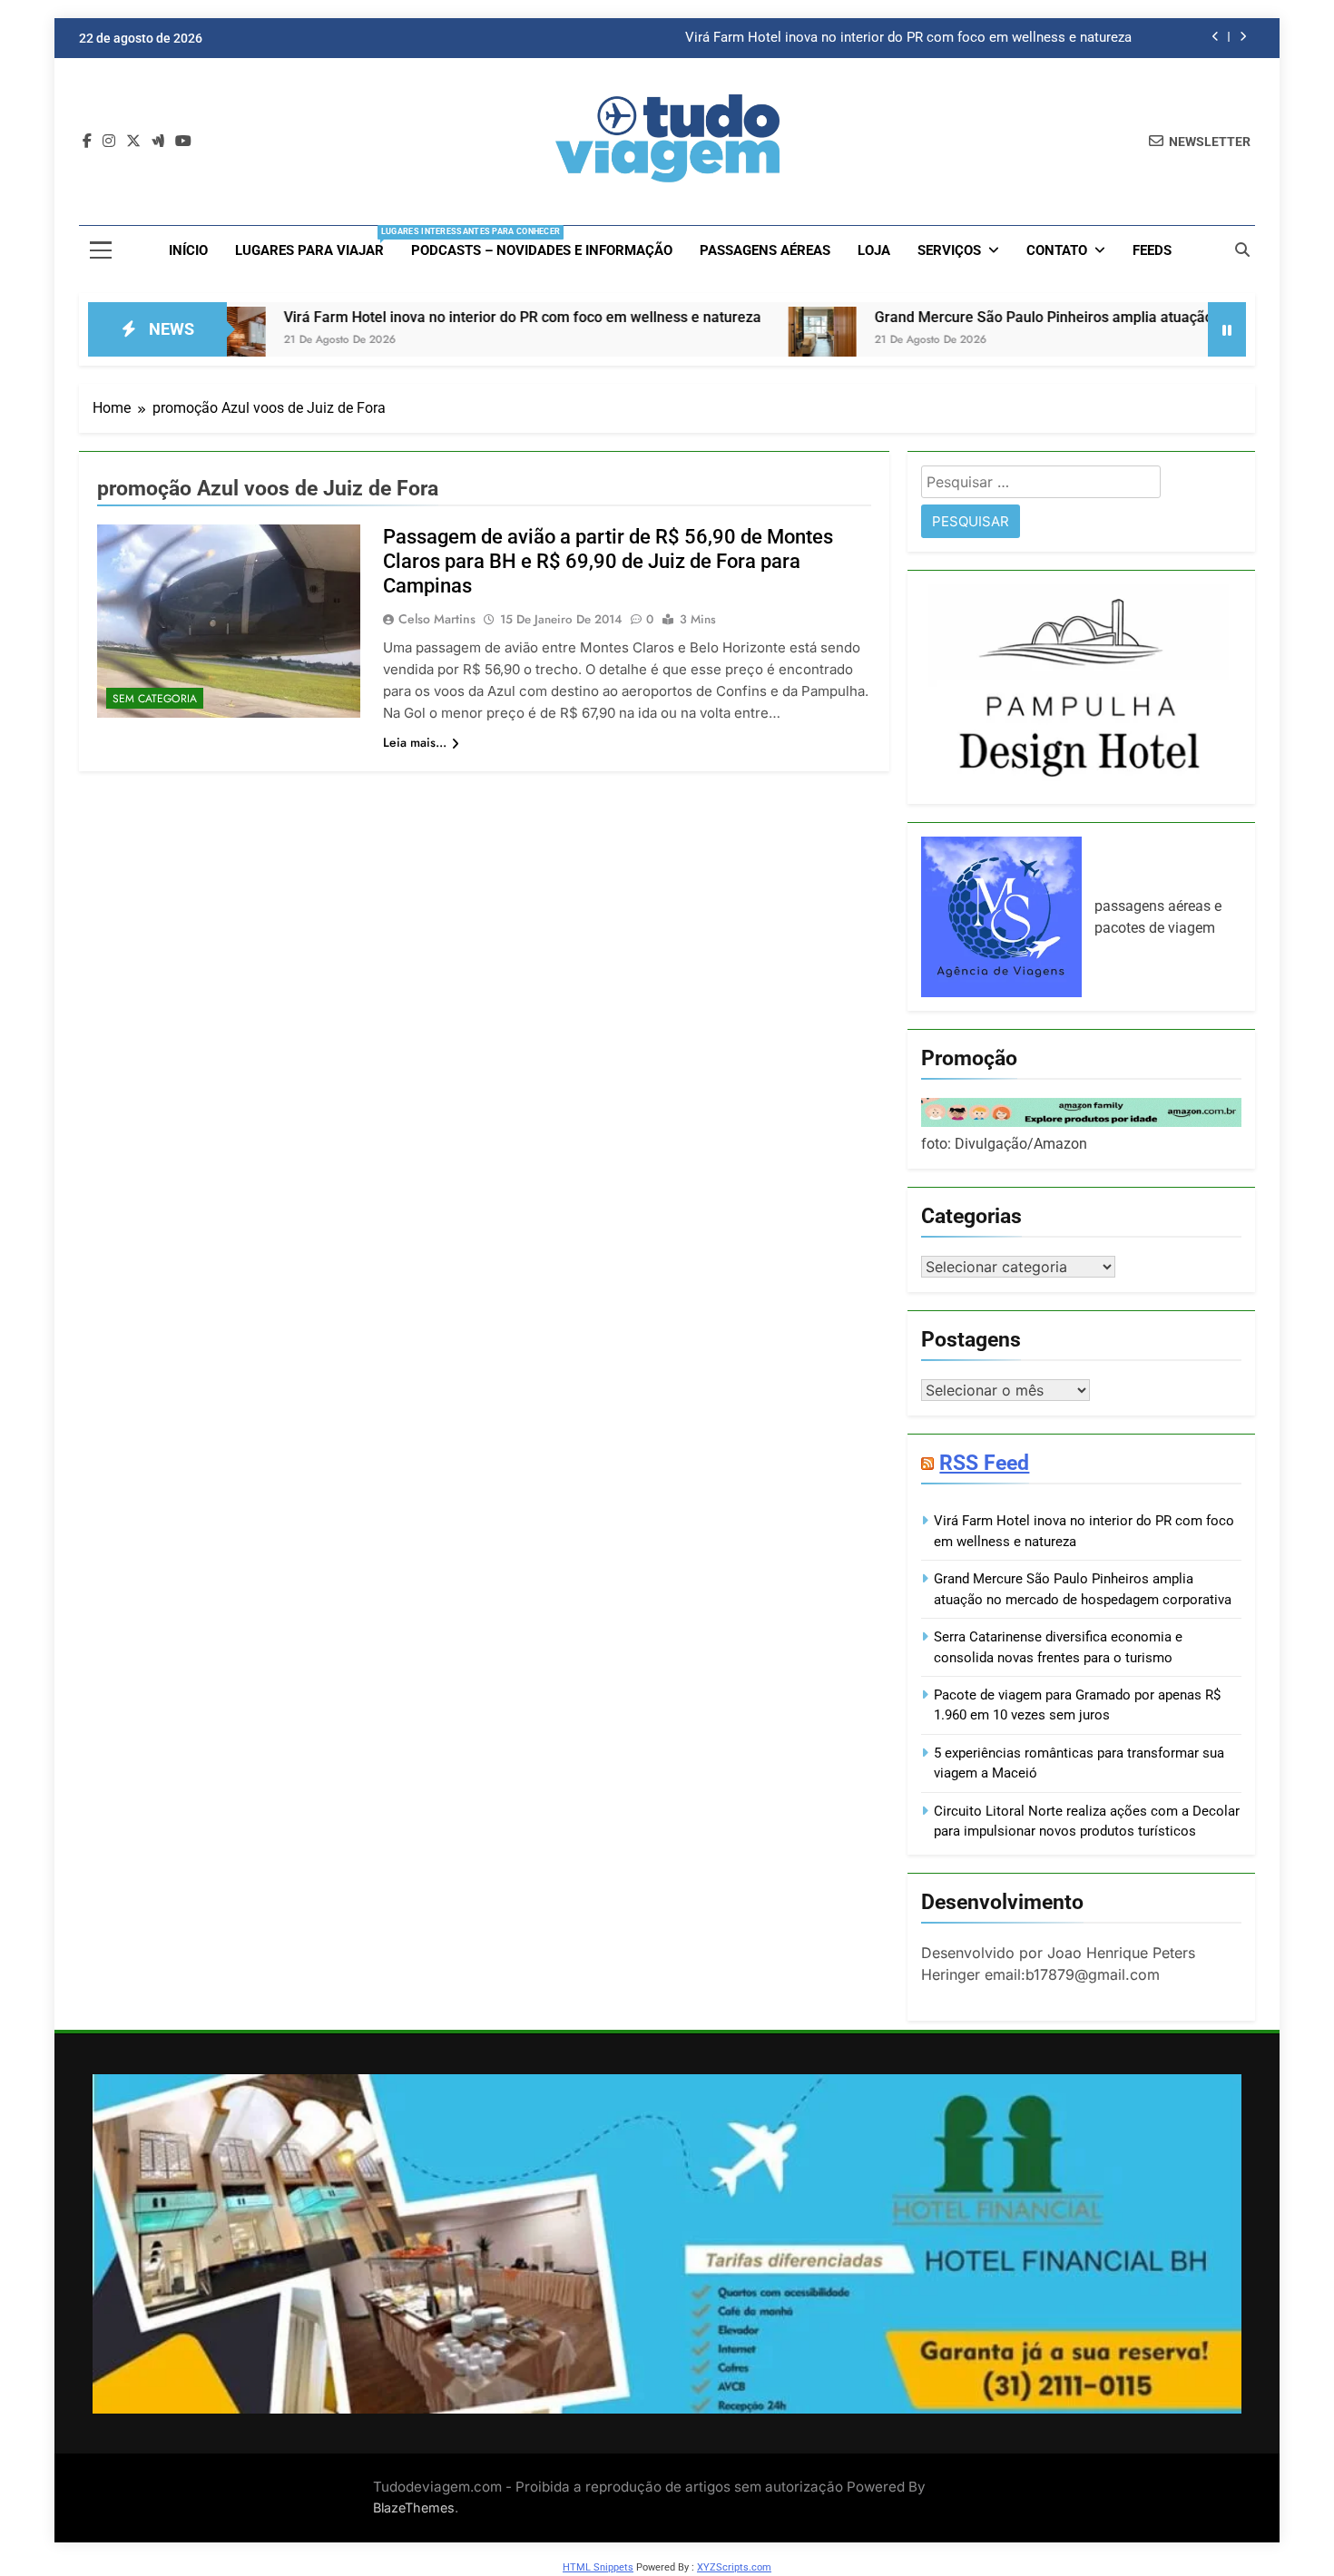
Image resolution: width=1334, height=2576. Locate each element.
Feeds (1152, 250)
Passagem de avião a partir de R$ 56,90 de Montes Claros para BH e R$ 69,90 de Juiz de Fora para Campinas (608, 561)
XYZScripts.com (734, 2567)
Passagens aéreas (765, 250)
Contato (1057, 250)
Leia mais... (415, 742)
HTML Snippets (598, 2567)
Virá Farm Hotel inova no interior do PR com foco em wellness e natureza (908, 38)
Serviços (949, 250)
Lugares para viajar (316, 243)
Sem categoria (155, 699)
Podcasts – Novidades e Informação (542, 250)
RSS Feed (984, 1463)
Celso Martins (437, 619)
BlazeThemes (414, 2507)
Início (188, 250)
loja (874, 250)
